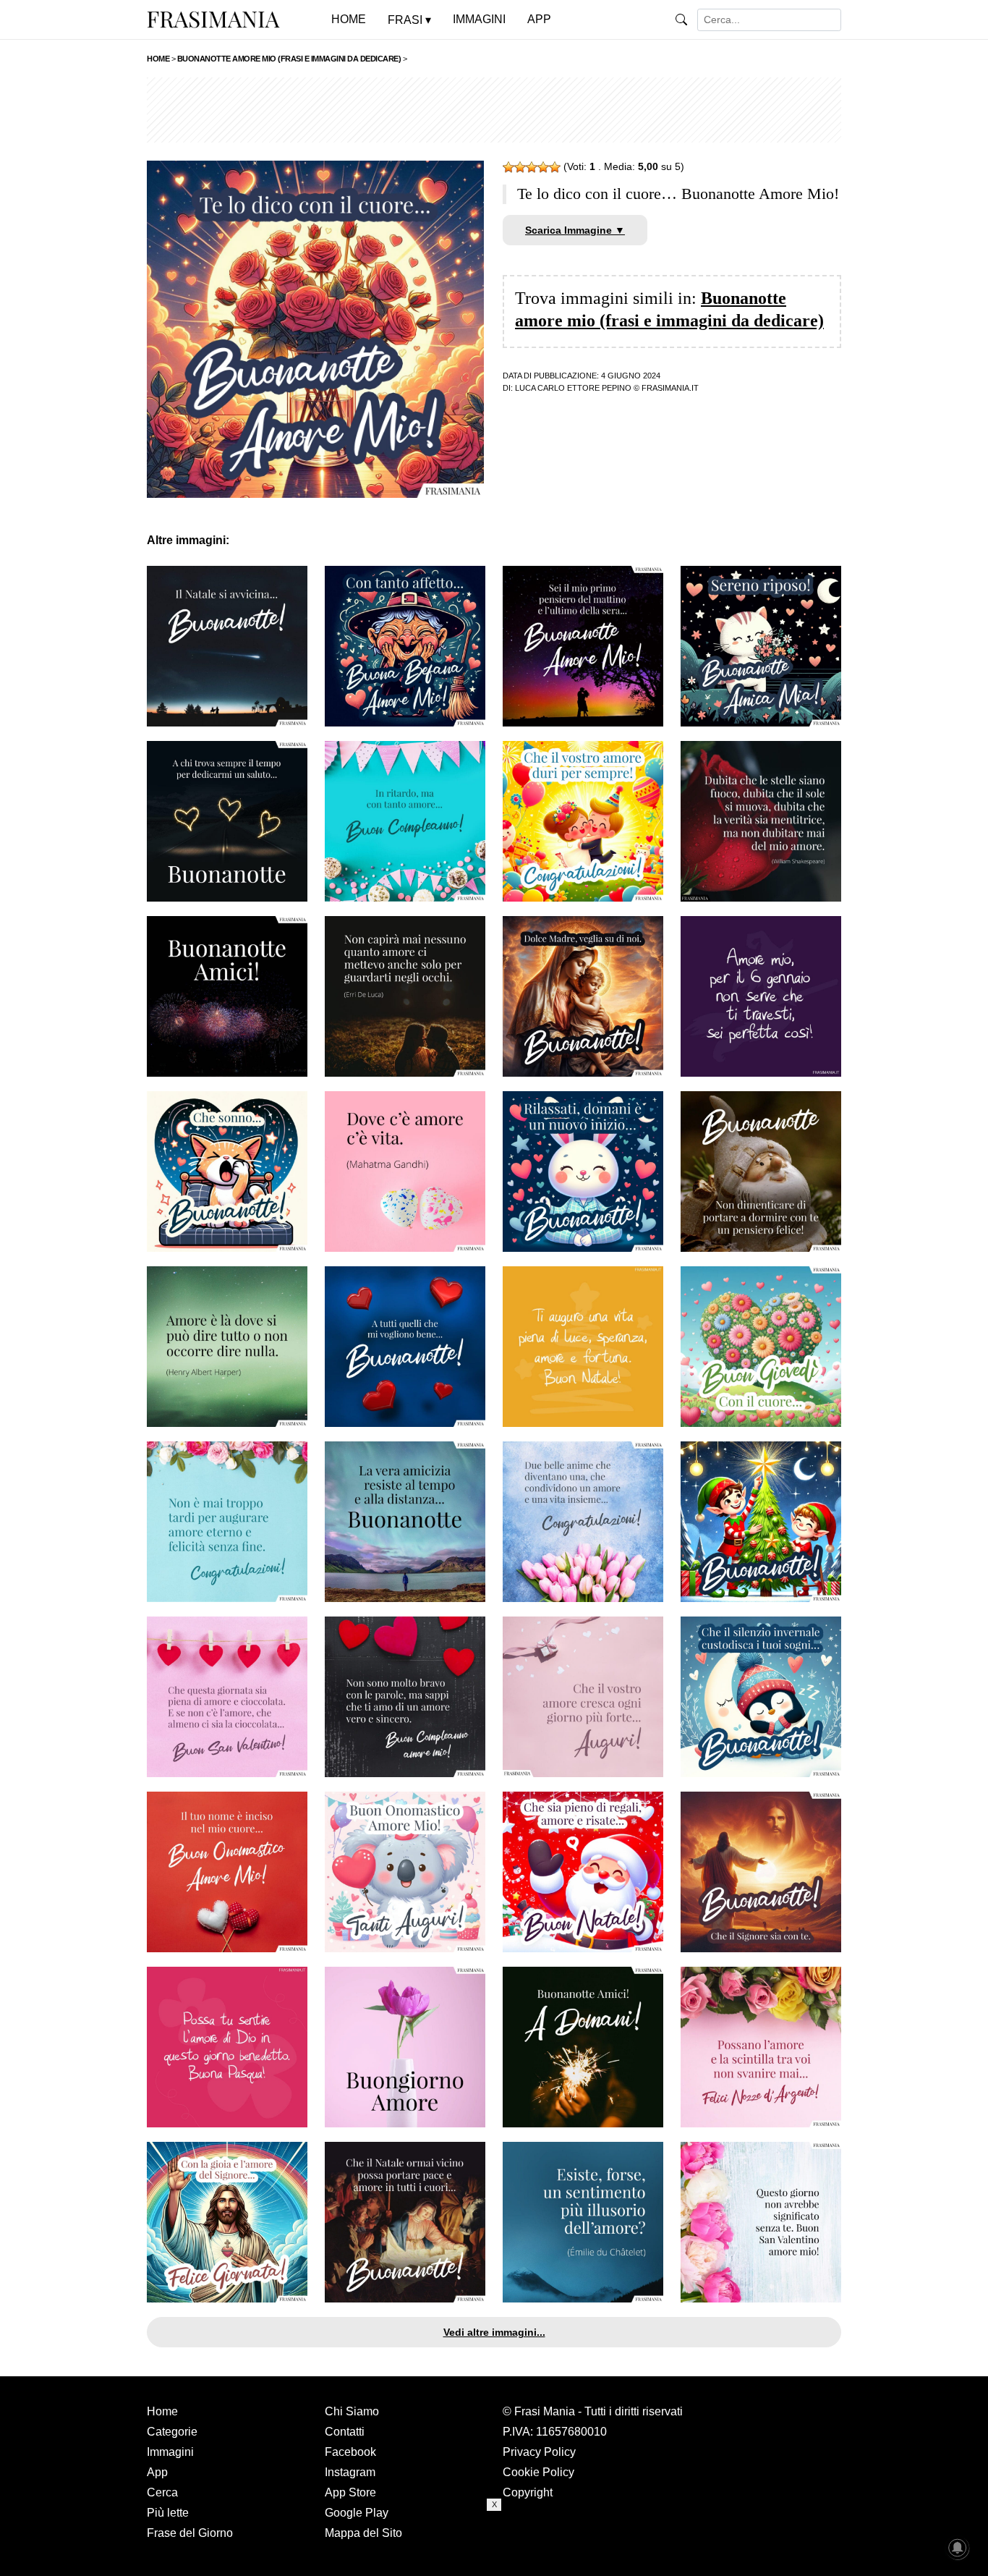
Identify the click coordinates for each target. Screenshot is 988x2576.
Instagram (350, 2472)
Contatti (345, 2432)
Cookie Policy (538, 2472)
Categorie (172, 2432)
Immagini (170, 2452)
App (157, 2472)
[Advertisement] (494, 110)
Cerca (162, 2492)
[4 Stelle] (543, 167)
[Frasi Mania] (213, 19)
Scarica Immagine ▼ (575, 230)
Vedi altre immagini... (494, 2332)
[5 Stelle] (555, 167)
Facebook (350, 2452)
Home (162, 2411)
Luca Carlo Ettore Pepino (573, 388)
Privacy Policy (539, 2452)
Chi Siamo (352, 2411)
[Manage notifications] (958, 2548)
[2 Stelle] (520, 167)
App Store (350, 2492)
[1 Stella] (508, 167)
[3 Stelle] (532, 167)
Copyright (528, 2492)
